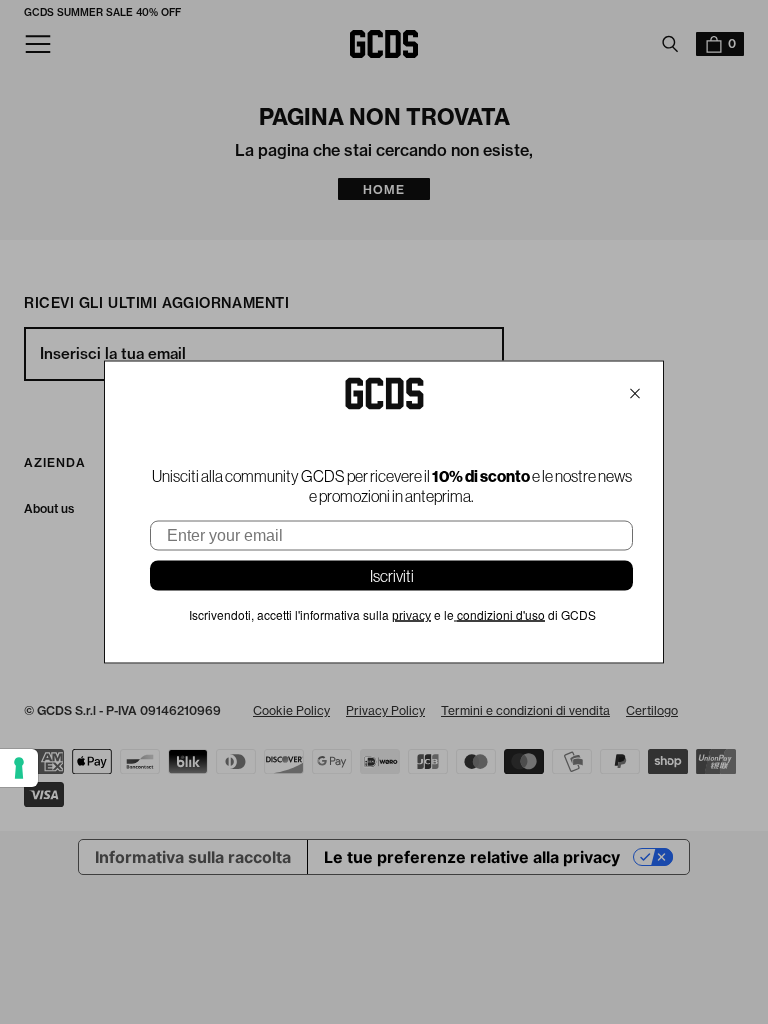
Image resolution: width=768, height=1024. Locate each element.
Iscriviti (392, 576)
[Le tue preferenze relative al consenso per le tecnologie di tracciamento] (19, 768)
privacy (411, 616)
